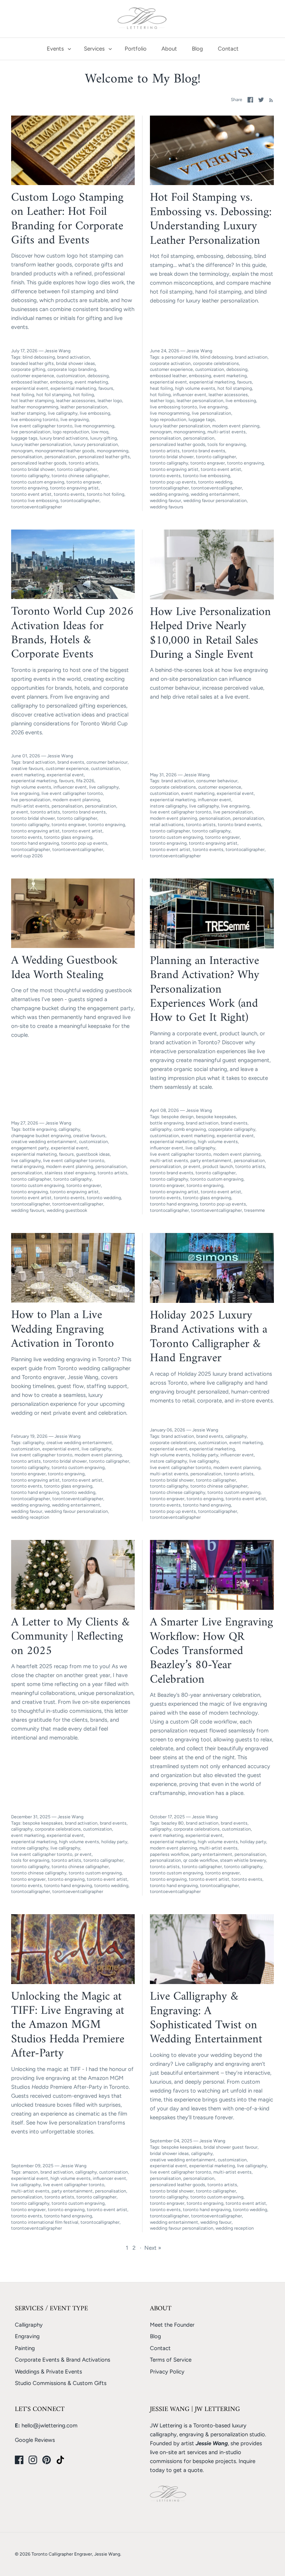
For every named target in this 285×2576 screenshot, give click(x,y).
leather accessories (76, 401)
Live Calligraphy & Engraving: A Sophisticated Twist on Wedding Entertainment (206, 2018)
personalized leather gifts (104, 457)
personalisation (27, 457)
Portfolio (136, 49)
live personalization (31, 432)
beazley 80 (173, 1823)
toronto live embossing (35, 501)
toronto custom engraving (38, 482)
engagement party (30, 1148)
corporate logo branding (72, 369)
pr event (20, 812)
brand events (71, 762)
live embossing (95, 413)
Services (94, 49)
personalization (60, 457)
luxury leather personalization (41, 444)
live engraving (75, 420)
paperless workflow (169, 1854)
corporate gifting (28, 369)
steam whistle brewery (243, 1860)
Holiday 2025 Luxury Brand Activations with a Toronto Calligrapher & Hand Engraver (209, 1337)
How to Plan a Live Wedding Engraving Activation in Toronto (63, 1329)
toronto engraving (30, 488)
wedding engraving (169, 494)
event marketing (91, 382)
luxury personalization (96, 444)
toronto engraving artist (74, 488)
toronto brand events (204, 451)
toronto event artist (31, 494)
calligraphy (69, 1129)
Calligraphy (29, 2325)
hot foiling (83, 395)
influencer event (190, 395)
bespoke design (178, 1117)
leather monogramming (35, 407)
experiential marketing (73, 388)
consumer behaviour (107, 762)
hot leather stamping (32, 401)
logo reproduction (71, 432)
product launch (218, 1166)
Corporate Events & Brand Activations (63, 2360)
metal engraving (27, 1166)
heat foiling (23, 395)
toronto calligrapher (77, 469)
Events (55, 49)
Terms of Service (171, 2360)
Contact (228, 49)
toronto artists (83, 463)
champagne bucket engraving (41, 1136)
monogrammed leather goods (65, 451)
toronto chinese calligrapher (80, 476)
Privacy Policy (167, 2372)
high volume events (195, 388)
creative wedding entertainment (44, 1142)
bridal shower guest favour (231, 2147)
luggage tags (24, 438)
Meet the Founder (172, 2325)
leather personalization (84, 407)
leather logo (110, 401)
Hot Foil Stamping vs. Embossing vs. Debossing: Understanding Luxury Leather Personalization (211, 219)
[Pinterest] (47, 2460)
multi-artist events (227, 432)
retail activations (167, 825)
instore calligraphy (168, 806)
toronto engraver (84, 482)
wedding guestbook (67, 1210)
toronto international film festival (45, 2222)
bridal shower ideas (76, 363)
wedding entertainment (215, 494)
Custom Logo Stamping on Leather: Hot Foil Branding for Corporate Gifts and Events (67, 219)
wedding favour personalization (215, 501)
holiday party (205, 1455)
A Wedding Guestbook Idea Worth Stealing (64, 968)
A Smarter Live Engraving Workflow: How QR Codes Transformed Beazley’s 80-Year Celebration (212, 1651)
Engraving (27, 2336)
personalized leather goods (39, 463)
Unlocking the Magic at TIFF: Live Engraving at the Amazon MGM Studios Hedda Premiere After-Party (68, 2025)
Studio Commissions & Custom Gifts (61, 2383)
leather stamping (28, 413)
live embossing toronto (35, 420)
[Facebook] (19, 2460)
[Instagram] (33, 2460)
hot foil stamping (54, 395)
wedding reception (30, 1517)
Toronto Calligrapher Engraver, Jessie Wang (76, 2554)
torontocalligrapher (80, 501)
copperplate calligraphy (232, 1129)
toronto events (69, 494)
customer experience (33, 376)
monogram (22, 451)
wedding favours (167, 507)
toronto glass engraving (68, 837)
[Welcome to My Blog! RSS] (270, 100)
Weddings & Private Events (48, 2372)
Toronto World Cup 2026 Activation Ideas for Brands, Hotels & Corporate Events (72, 633)
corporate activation (170, 363)
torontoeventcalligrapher (37, 507)
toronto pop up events (173, 482)
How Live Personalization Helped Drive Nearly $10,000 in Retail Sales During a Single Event (210, 633)
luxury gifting (104, 438)
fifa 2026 (85, 781)
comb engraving (190, 1129)
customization (71, 376)
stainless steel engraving (70, 1173)
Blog (197, 49)
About (169, 49)
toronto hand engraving (35, 843)
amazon (30, 2172)
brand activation (73, 357)
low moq (100, 432)
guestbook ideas (93, 1154)
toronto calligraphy (30, 476)
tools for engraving (227, 444)
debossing (98, 376)
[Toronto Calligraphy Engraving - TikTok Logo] (60, 2460)
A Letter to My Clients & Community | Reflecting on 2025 (70, 1637)
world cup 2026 (27, 856)
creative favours (27, 768)
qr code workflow (201, 1860)
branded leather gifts (32, 363)
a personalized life (180, 357)
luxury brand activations (64, 438)
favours (106, 388)
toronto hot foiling (106, 494)
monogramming (113, 451)
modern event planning (236, 426)
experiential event (30, 388)
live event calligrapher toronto (42, 426)
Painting (25, 2348)
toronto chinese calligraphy (178, 1492)
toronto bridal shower (33, 469)
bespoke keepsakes (216, 1117)
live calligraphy (63, 413)
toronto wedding (215, 482)
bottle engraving (40, 1129)
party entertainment (211, 1161)
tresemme (255, 1210)
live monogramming (94, 426)
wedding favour (166, 501)
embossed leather (30, 382)
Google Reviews (35, 2440)
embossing (61, 382)
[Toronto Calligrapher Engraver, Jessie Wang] (143, 19)
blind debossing (39, 357)
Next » (153, 2248)
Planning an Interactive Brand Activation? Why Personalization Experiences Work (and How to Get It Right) (205, 990)
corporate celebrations (216, 363)
